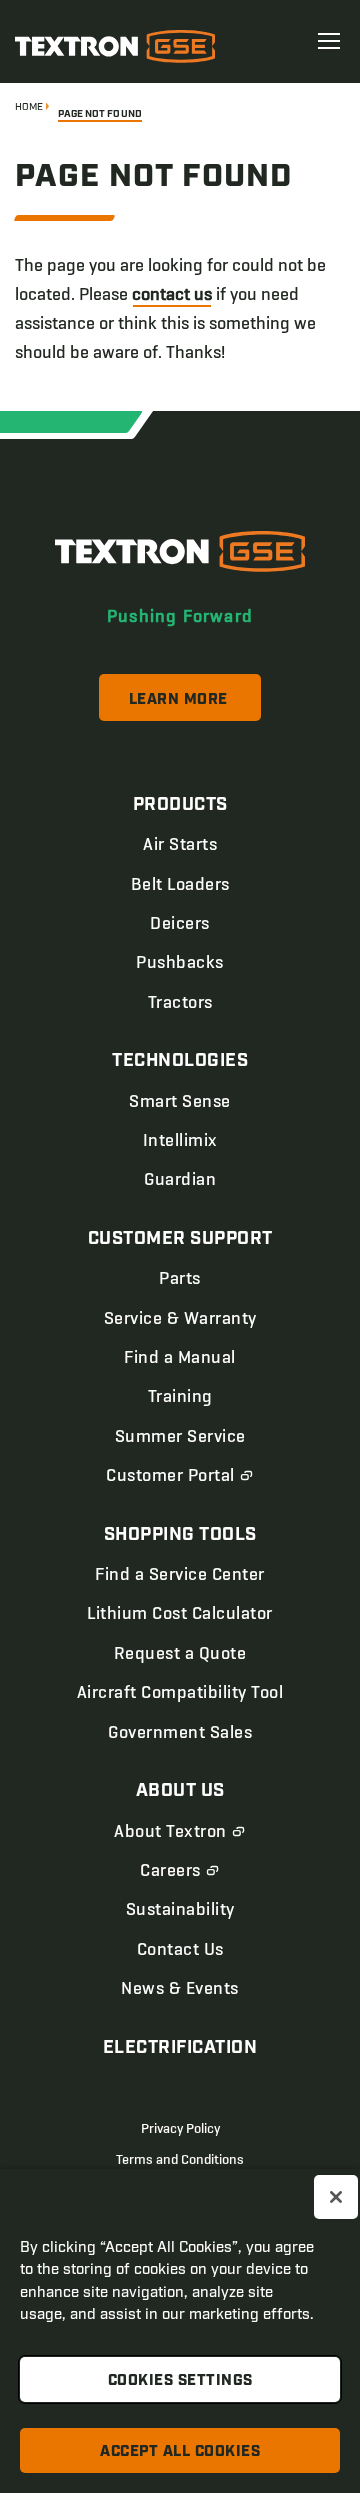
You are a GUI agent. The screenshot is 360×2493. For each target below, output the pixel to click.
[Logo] (115, 46)
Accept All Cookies (180, 2452)
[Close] (336, 2197)
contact (172, 294)
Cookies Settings (180, 2381)
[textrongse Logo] (180, 551)
